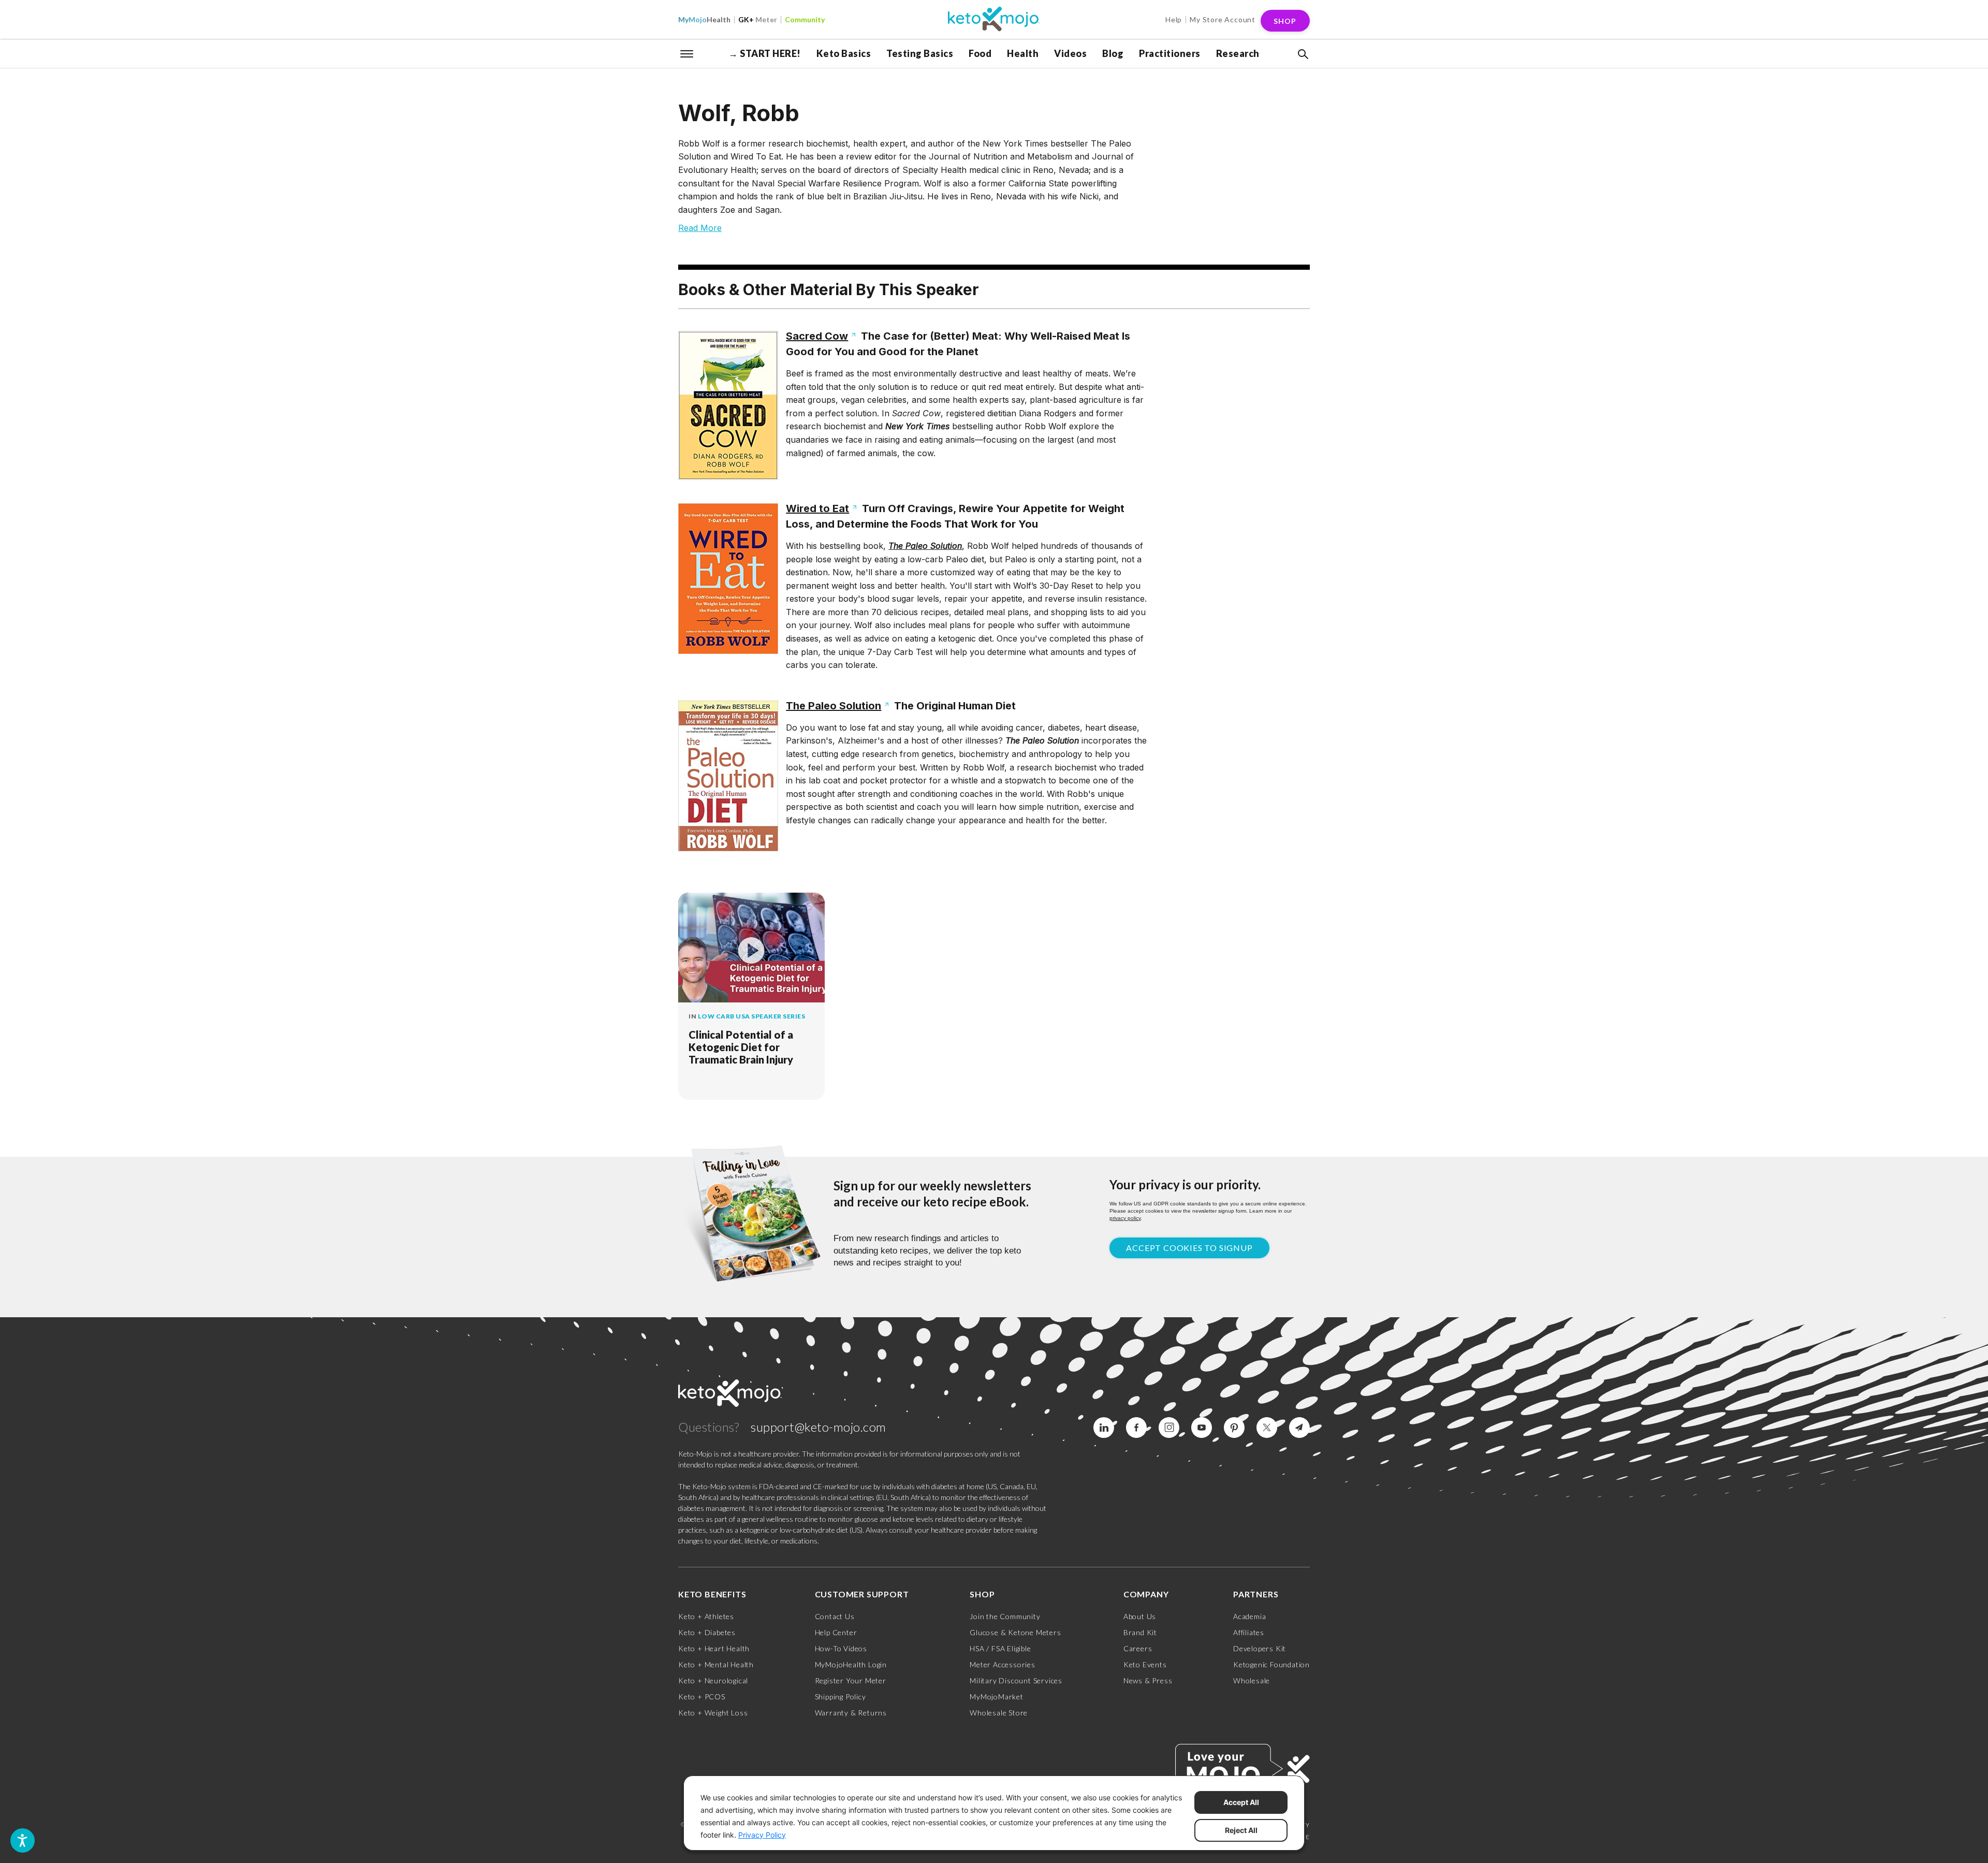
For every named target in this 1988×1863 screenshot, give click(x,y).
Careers (1138, 1648)
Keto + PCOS (702, 1697)
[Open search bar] (1302, 54)
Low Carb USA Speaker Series (752, 1016)
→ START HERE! (765, 53)
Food (980, 53)
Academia (1249, 1616)
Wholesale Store (999, 1713)
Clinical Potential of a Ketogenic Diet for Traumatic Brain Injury (741, 1047)
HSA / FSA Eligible (1000, 1648)
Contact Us (835, 1616)
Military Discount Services (1016, 1680)
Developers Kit (1260, 1648)
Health (704, 19)
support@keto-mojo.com (818, 1427)
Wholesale (1252, 1680)
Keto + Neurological (713, 1680)
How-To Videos (841, 1648)
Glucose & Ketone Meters (1015, 1632)
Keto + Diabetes (707, 1632)
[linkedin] (1104, 1428)
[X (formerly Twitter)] (1267, 1428)
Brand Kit (1140, 1632)
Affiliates (1249, 1632)
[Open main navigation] (687, 53)
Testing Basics (920, 53)
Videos (1070, 53)
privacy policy (1125, 1218)
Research (1238, 53)
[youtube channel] (1202, 1428)
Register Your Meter (851, 1680)
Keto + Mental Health (716, 1664)
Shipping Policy (840, 1697)
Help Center (836, 1632)
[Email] (1299, 1428)
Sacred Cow (817, 336)
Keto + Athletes (706, 1616)
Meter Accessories (1003, 1664)
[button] (1302, 54)
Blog (1113, 53)
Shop (1285, 21)
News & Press (1148, 1680)
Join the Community (1005, 1616)
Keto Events (1145, 1664)
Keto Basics (844, 53)
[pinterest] (1234, 1428)
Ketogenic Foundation (1271, 1664)
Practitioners (1170, 53)
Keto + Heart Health (714, 1648)
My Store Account (1223, 19)
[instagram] (1169, 1428)
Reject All (1241, 1830)
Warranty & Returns (851, 1713)
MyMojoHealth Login (851, 1664)
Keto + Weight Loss (713, 1713)
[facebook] (1136, 1428)
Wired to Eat (817, 508)
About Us (1140, 1616)
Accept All (1241, 1802)
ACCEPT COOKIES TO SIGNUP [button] (1189, 1248)
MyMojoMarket (997, 1697)
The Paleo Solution (834, 706)
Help (1174, 19)
